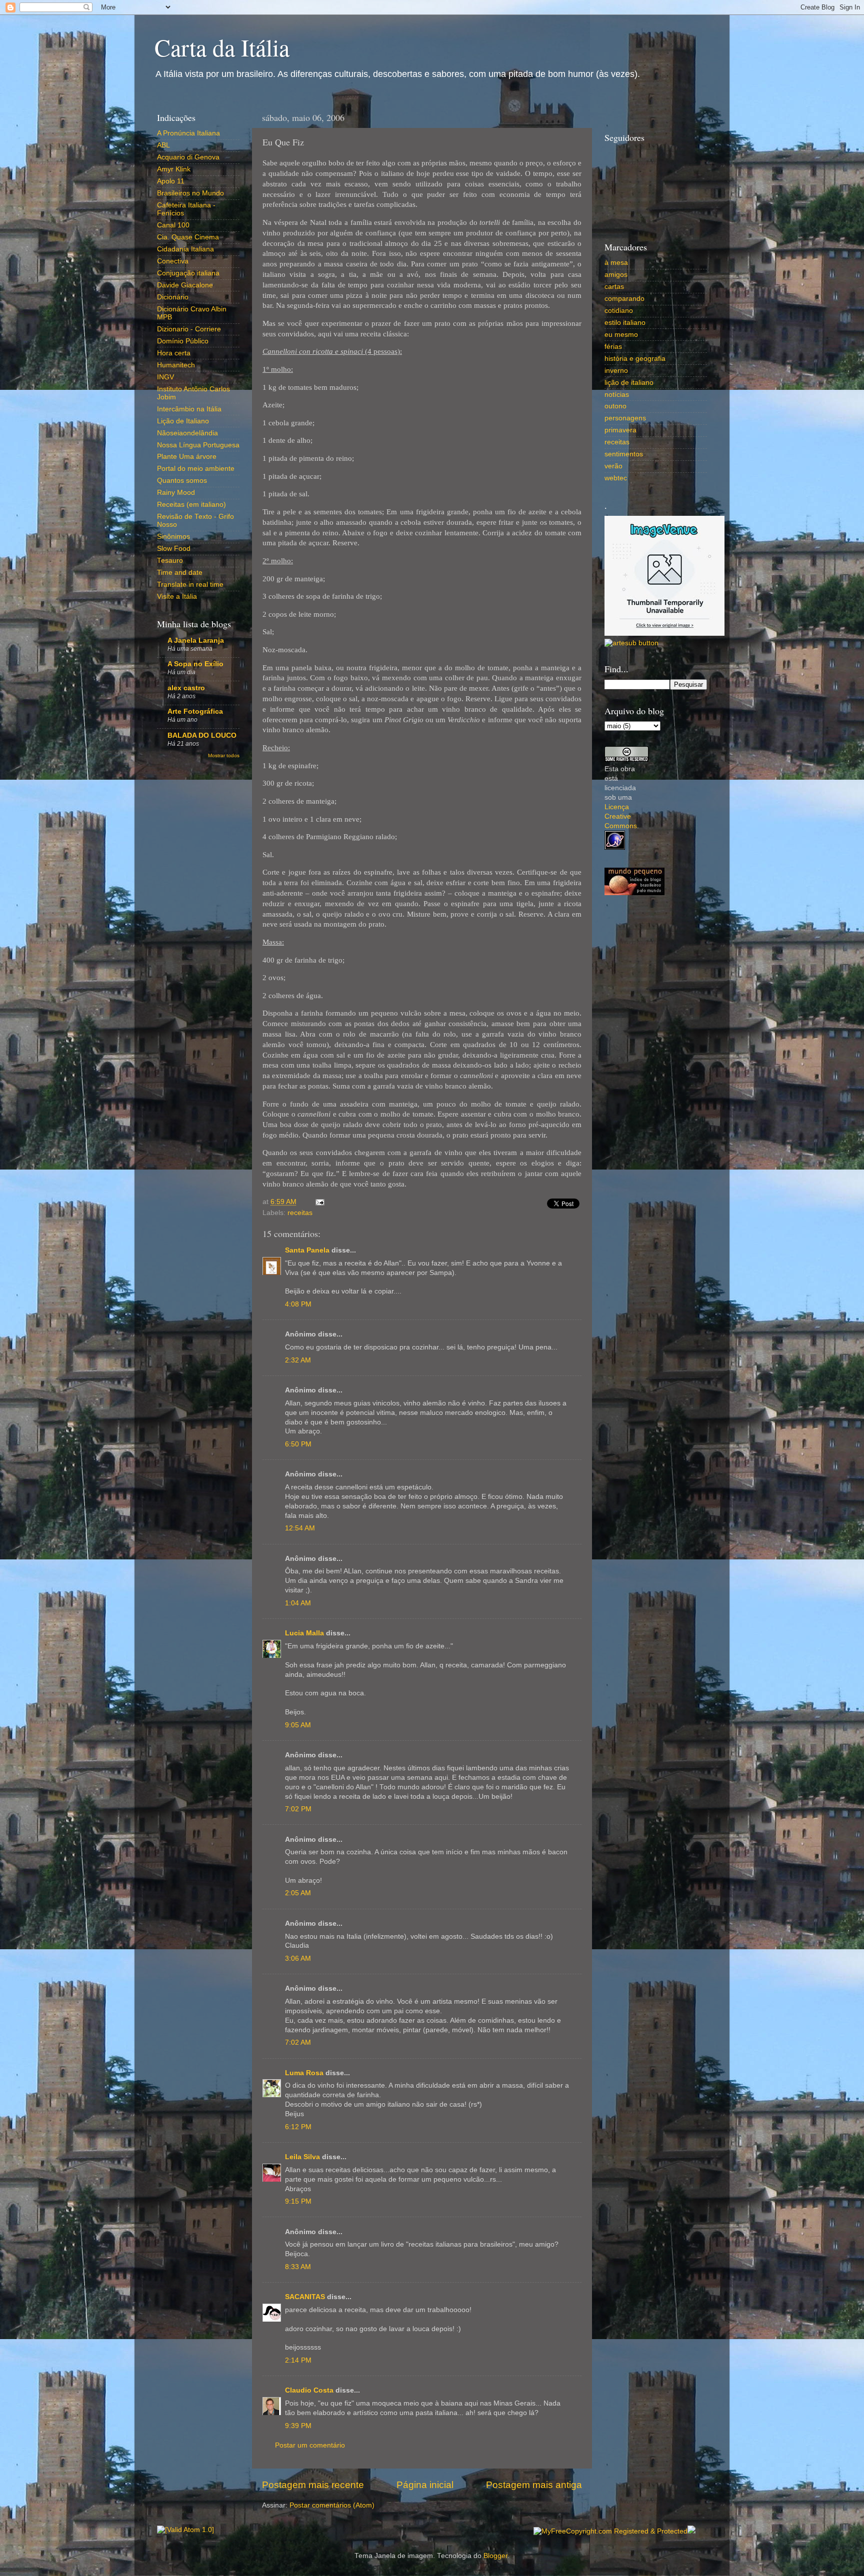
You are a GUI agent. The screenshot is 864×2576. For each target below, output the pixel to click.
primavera (620, 430)
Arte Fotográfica (195, 711)
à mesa (616, 263)
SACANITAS (305, 2297)
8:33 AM (298, 2267)
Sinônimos (173, 537)
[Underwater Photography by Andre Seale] (631, 643)
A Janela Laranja (196, 641)
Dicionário (173, 297)
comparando (624, 299)
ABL (163, 145)
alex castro (186, 688)
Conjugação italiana (188, 273)
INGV (165, 377)
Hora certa (174, 353)
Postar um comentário (310, 2445)
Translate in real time (190, 585)
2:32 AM (298, 1360)
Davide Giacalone (185, 285)
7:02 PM (298, 1809)
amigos (616, 275)
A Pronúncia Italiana (188, 133)
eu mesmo (621, 335)
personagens (625, 418)
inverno (616, 371)
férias (613, 347)
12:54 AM (300, 1528)
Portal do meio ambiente (196, 469)
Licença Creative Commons (621, 816)
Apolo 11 (171, 181)
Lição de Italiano (183, 421)
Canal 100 (173, 225)
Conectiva (173, 261)
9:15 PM (298, 2201)
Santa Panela (307, 1250)
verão (613, 466)
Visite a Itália (177, 597)
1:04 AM (298, 1603)
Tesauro (170, 561)
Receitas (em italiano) (191, 505)
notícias (617, 395)
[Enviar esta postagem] (318, 1202)
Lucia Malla (304, 1633)
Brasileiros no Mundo (190, 193)
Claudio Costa (309, 2390)
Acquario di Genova (188, 157)
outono (615, 406)
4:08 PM (298, 1304)
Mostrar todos (224, 755)
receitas (300, 1213)
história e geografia (635, 359)
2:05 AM (298, 1893)
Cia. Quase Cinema (188, 237)
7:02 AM (298, 2042)
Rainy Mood (176, 493)
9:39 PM (298, 2426)
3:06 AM (298, 1958)
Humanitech (176, 365)
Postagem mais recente (313, 2485)
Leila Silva (302, 2157)
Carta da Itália (222, 47)
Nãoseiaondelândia (187, 433)
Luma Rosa (304, 2073)
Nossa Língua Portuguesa (198, 445)
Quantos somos (182, 481)
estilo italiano (625, 323)
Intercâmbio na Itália (189, 409)
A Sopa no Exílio (195, 664)
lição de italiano (629, 383)
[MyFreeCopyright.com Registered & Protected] (610, 2531)
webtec (616, 478)
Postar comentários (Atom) (332, 2505)
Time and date (180, 573)
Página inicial (425, 2485)
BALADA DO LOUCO (202, 735)
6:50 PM (298, 1444)
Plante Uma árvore (187, 457)
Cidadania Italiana (185, 249)
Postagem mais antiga (534, 2485)
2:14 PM (298, 2360)
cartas (614, 287)
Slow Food (174, 549)
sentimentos (624, 454)
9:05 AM (298, 1725)
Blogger (495, 2556)
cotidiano (619, 311)
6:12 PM (298, 2127)
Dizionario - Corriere (189, 329)
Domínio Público (183, 341)
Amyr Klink (174, 169)
